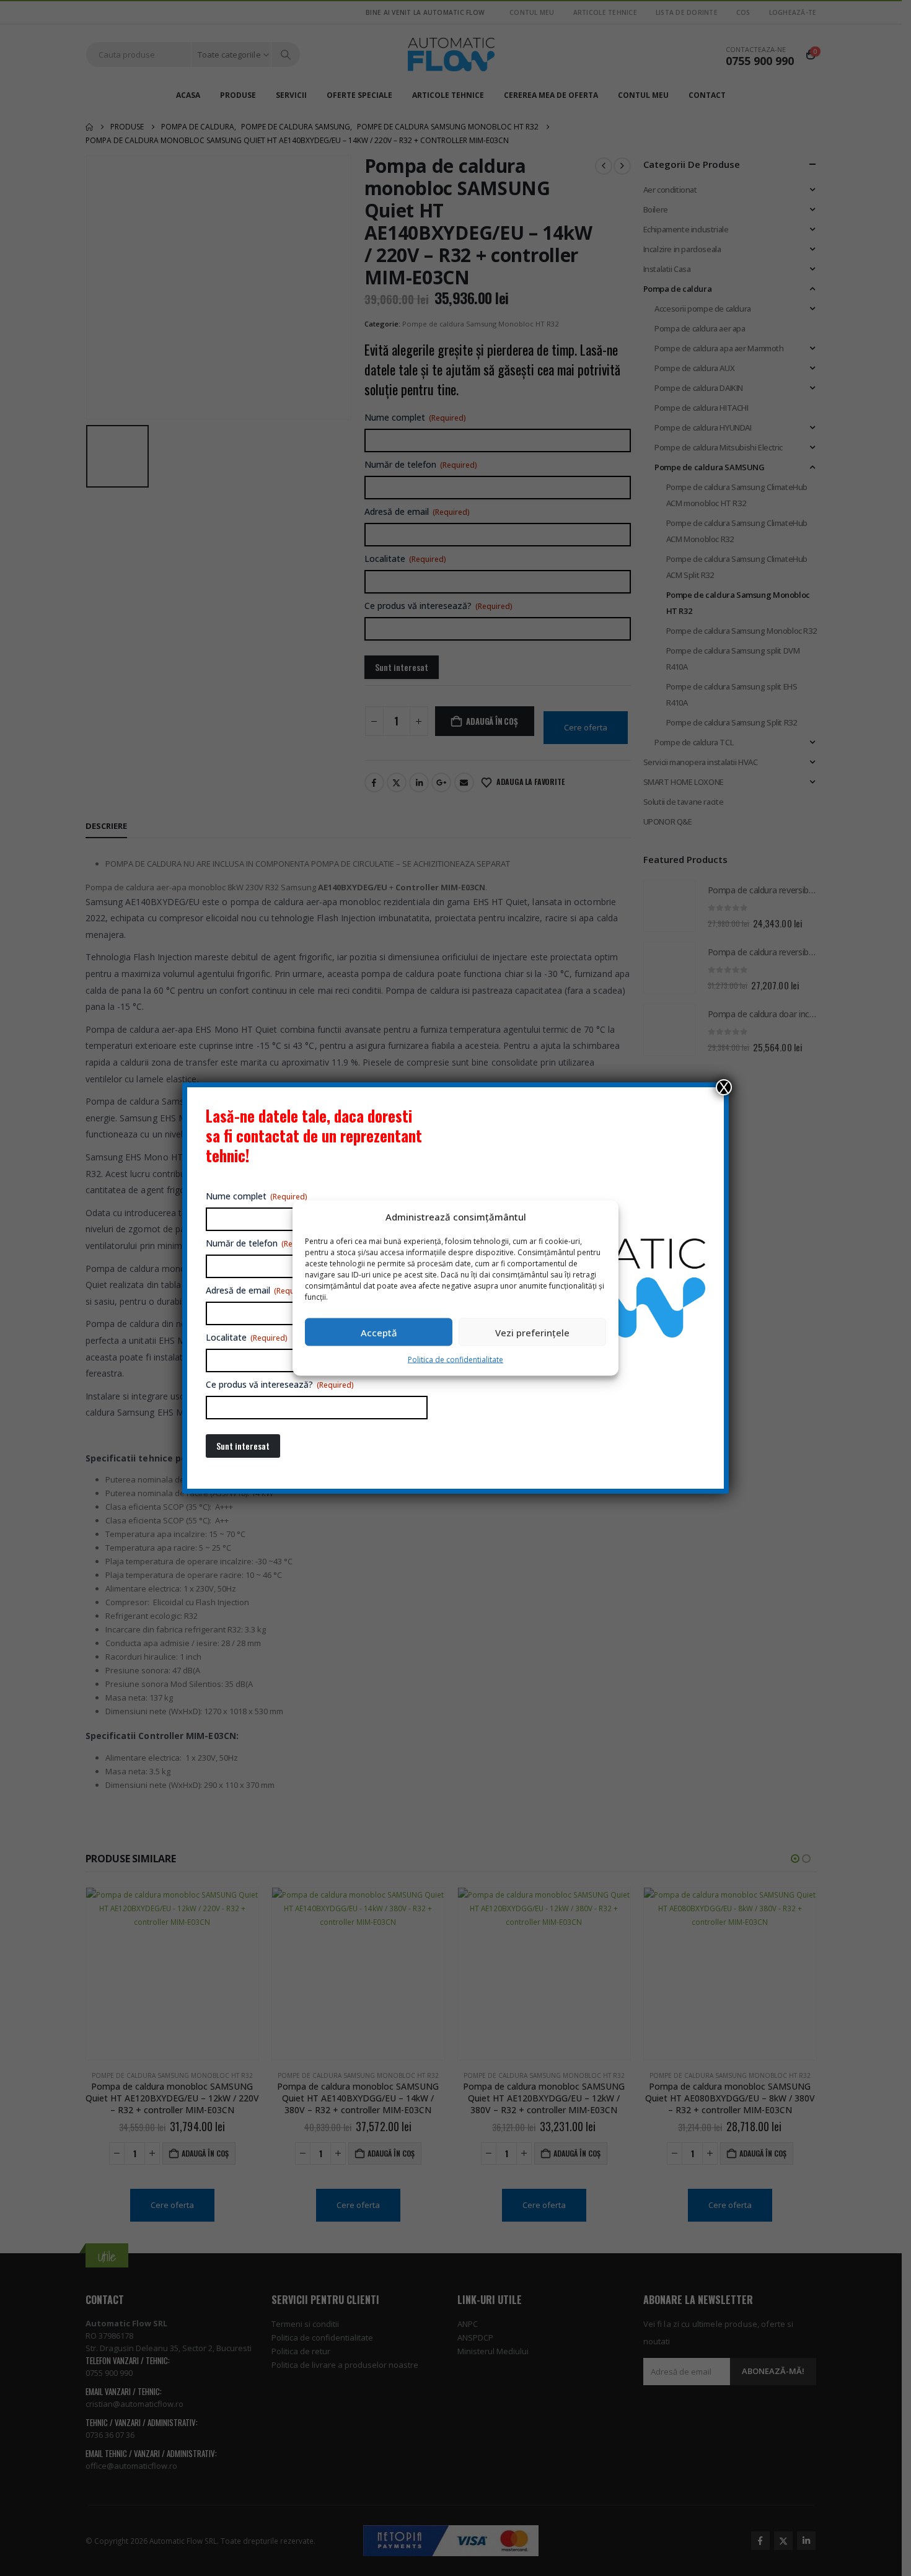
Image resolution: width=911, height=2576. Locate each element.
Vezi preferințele (532, 1332)
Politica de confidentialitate (455, 1360)
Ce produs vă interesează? (280, 1384)
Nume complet (257, 1196)
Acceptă (379, 1332)
